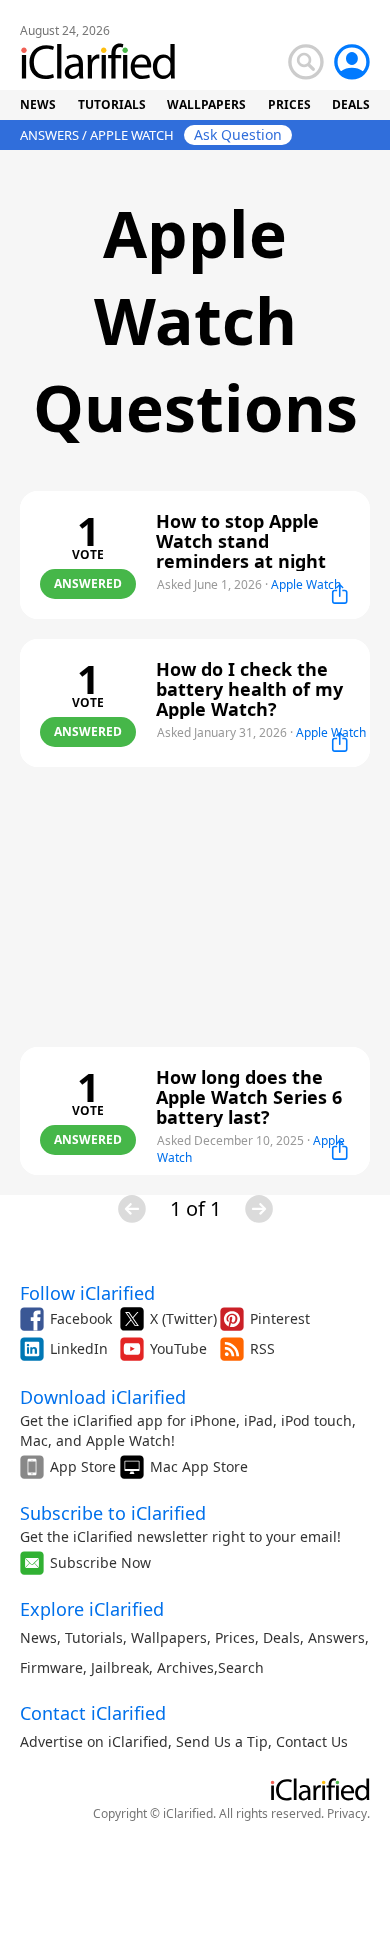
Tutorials (94, 1637)
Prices (235, 1637)
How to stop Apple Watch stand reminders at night (241, 541)
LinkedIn (79, 1348)
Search (241, 1667)
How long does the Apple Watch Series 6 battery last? (249, 1097)
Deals (281, 1637)
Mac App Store (199, 1466)
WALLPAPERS (206, 104)
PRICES (289, 104)
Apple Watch (306, 584)
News (38, 1637)
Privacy (347, 1813)
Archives (185, 1667)
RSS (262, 1348)
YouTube (178, 1348)
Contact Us (312, 1741)
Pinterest (280, 1318)
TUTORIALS (112, 104)
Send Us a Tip (222, 1741)
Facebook (81, 1318)
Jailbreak (120, 1667)
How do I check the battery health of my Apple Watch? (249, 689)
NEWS (38, 104)
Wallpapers (169, 1637)
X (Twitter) (183, 1318)
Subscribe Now (100, 1562)
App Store (83, 1466)
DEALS (351, 104)
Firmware (51, 1667)
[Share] (340, 594)
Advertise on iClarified (94, 1741)
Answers (336, 1637)
